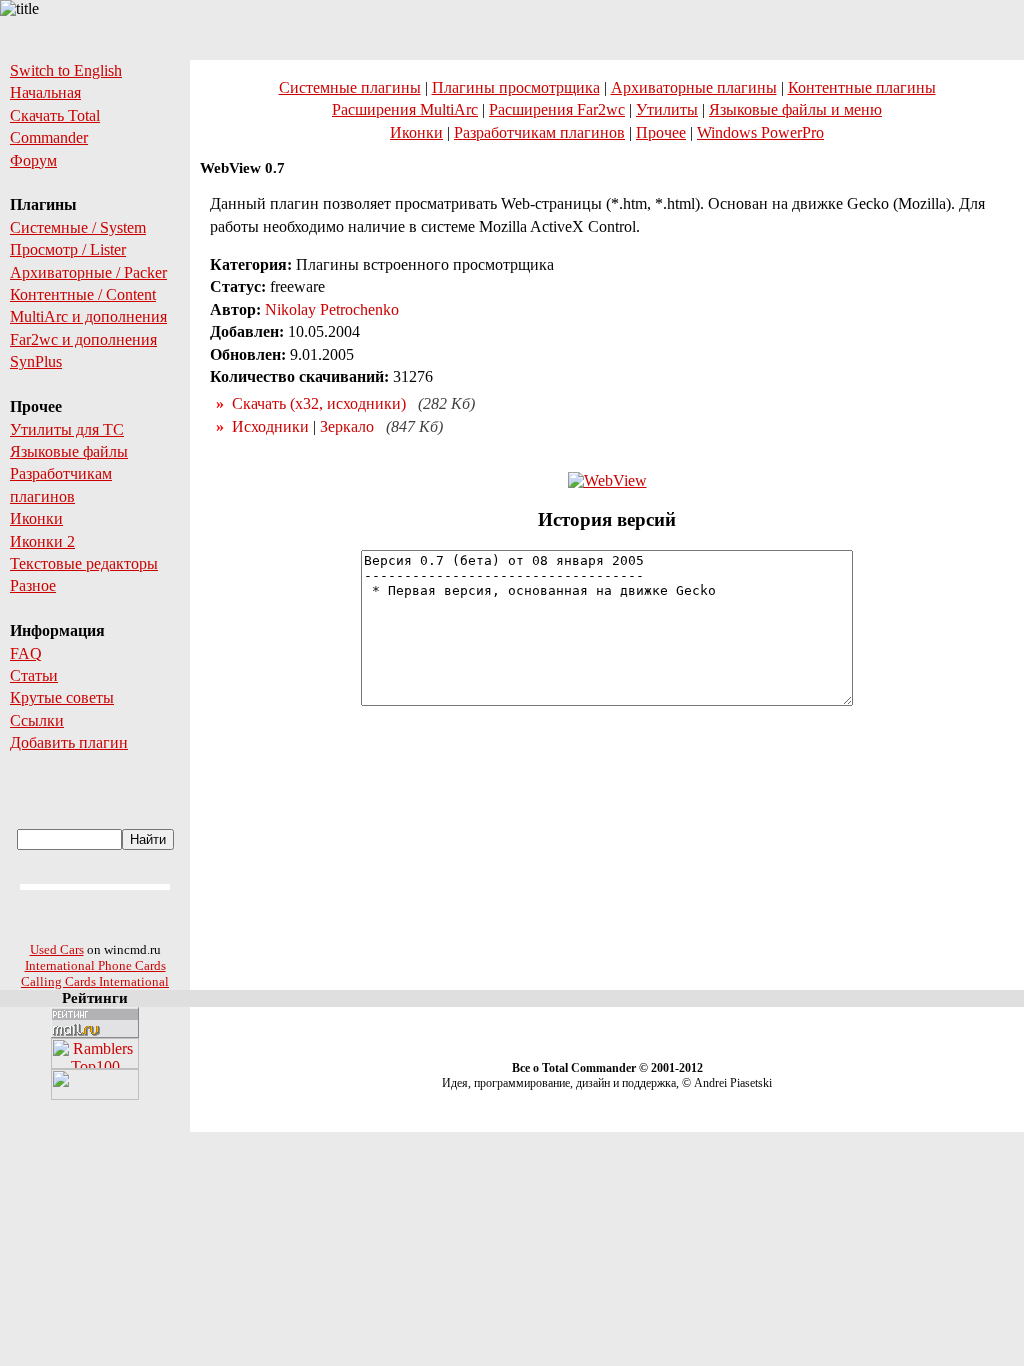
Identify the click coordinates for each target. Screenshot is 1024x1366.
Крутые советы (62, 697)
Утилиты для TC (67, 429)
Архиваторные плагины (694, 87)
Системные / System (78, 227)
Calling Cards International (95, 981)
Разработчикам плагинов (539, 132)
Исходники (270, 426)
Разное (33, 585)
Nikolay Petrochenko (332, 309)
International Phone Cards (95, 965)
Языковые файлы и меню (795, 109)
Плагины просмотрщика (516, 87)
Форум (33, 160)
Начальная (45, 92)
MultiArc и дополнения (88, 316)
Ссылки (37, 720)
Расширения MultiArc (405, 109)
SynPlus (36, 361)
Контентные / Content (83, 294)
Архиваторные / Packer (88, 272)
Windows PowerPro (760, 132)
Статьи (34, 675)
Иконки (36, 518)
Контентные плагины (862, 87)
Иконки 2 (42, 541)
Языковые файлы (69, 451)
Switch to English (66, 70)
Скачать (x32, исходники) (319, 403)
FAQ (26, 653)
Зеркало (347, 426)
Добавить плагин (69, 742)
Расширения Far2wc (557, 109)
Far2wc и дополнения (83, 339)
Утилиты (667, 109)
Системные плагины (350, 87)
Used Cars (57, 949)
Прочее (661, 132)
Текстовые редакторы (84, 563)
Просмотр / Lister (68, 249)
